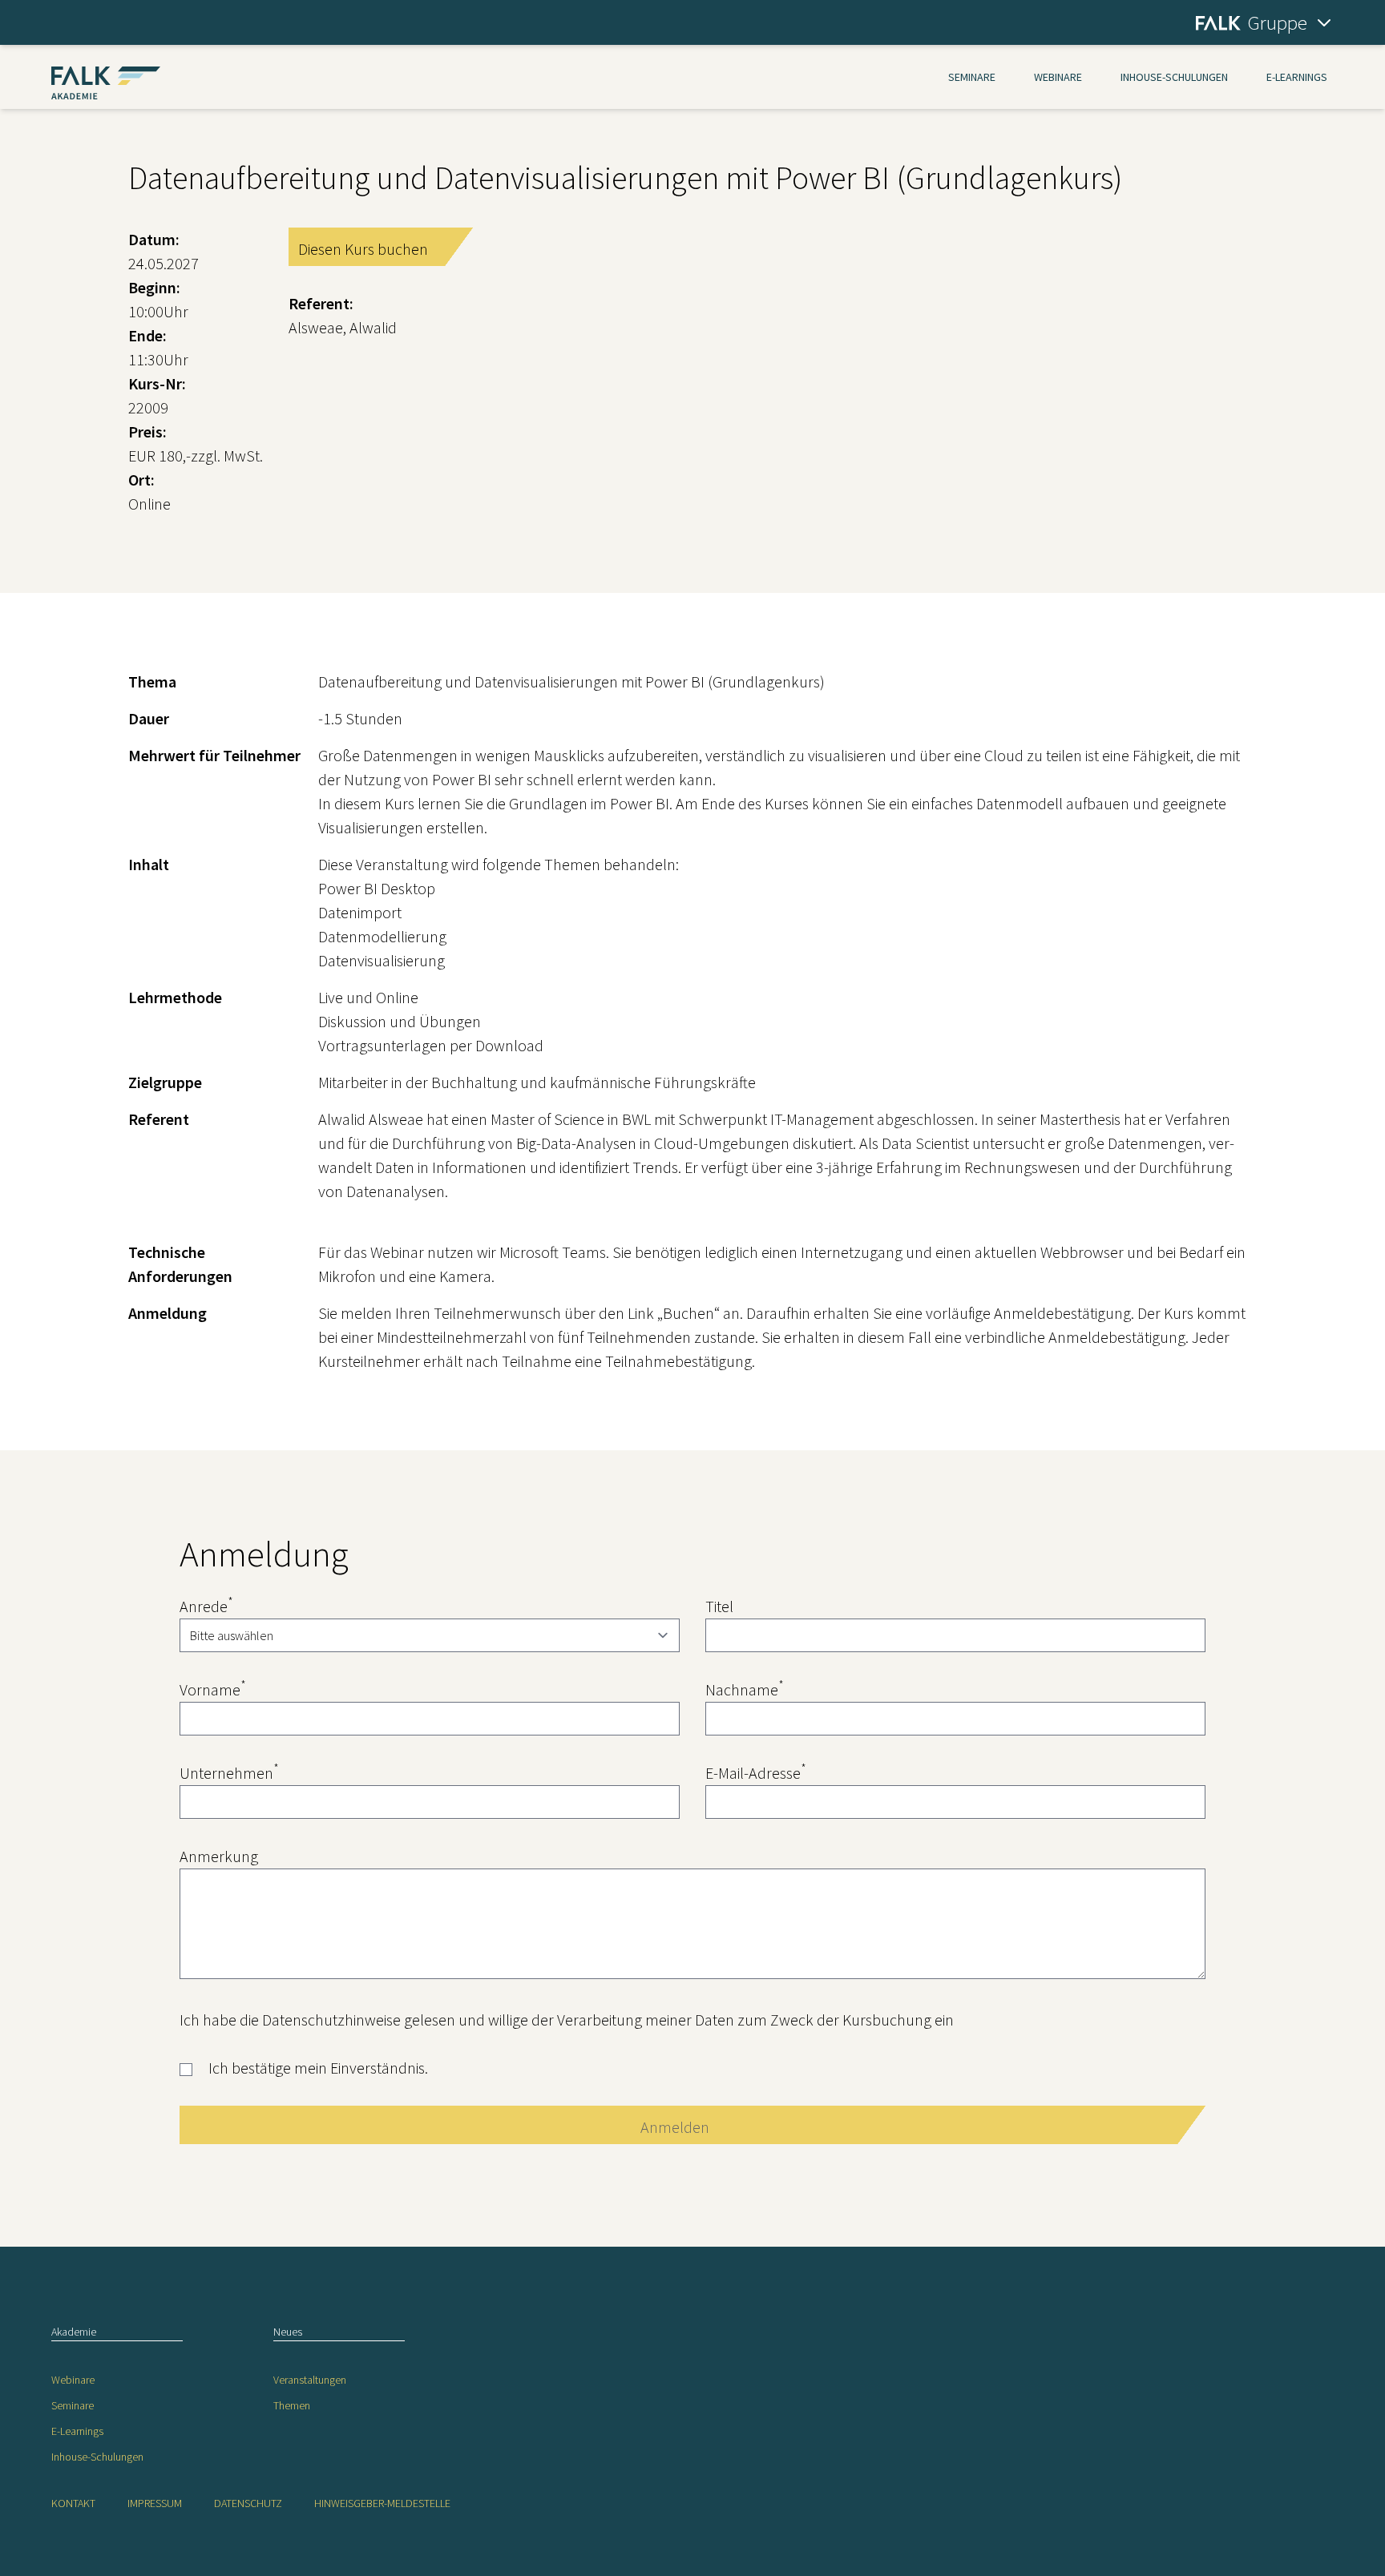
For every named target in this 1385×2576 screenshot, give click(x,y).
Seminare (972, 77)
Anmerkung (219, 1856)
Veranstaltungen (310, 2380)
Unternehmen (229, 1772)
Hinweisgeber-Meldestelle (382, 2503)
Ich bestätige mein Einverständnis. (318, 2068)
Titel (719, 1606)
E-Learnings (1297, 77)
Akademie (74, 2332)
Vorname (213, 1689)
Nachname (745, 1689)
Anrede (206, 1605)
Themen (292, 2405)
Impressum (155, 2503)
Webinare (1058, 77)
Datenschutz (248, 2503)
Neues (288, 2332)
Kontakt (73, 2503)
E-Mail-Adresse (756, 1772)
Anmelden (675, 2127)
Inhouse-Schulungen (1174, 77)
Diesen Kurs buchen (363, 249)
